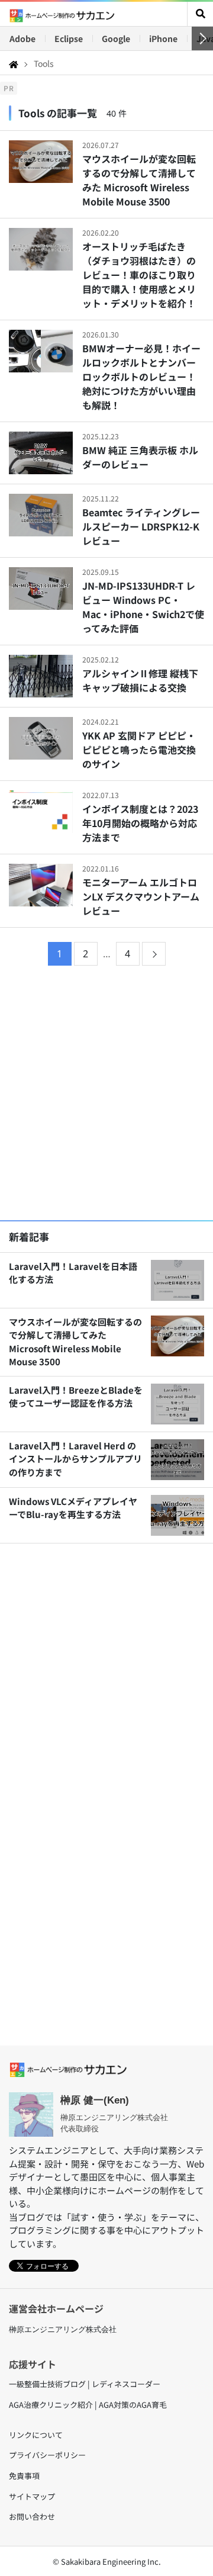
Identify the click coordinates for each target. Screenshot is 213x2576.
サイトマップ (32, 2496)
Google (116, 38)
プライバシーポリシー (47, 2455)
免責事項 (24, 2476)
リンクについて (36, 2435)
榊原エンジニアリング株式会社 (63, 2329)
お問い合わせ (32, 2516)
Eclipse (69, 38)
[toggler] (200, 14)
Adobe (22, 38)
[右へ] (202, 38)
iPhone (163, 38)
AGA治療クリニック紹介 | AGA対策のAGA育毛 (88, 2405)
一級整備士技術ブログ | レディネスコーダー (85, 2384)
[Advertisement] (106, 1095)
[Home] (14, 63)
